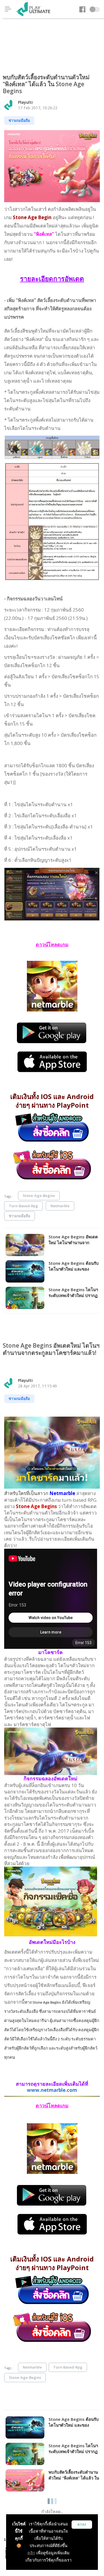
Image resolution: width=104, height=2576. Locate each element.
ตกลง (82, 2524)
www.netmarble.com (52, 2090)
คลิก (31, 2553)
